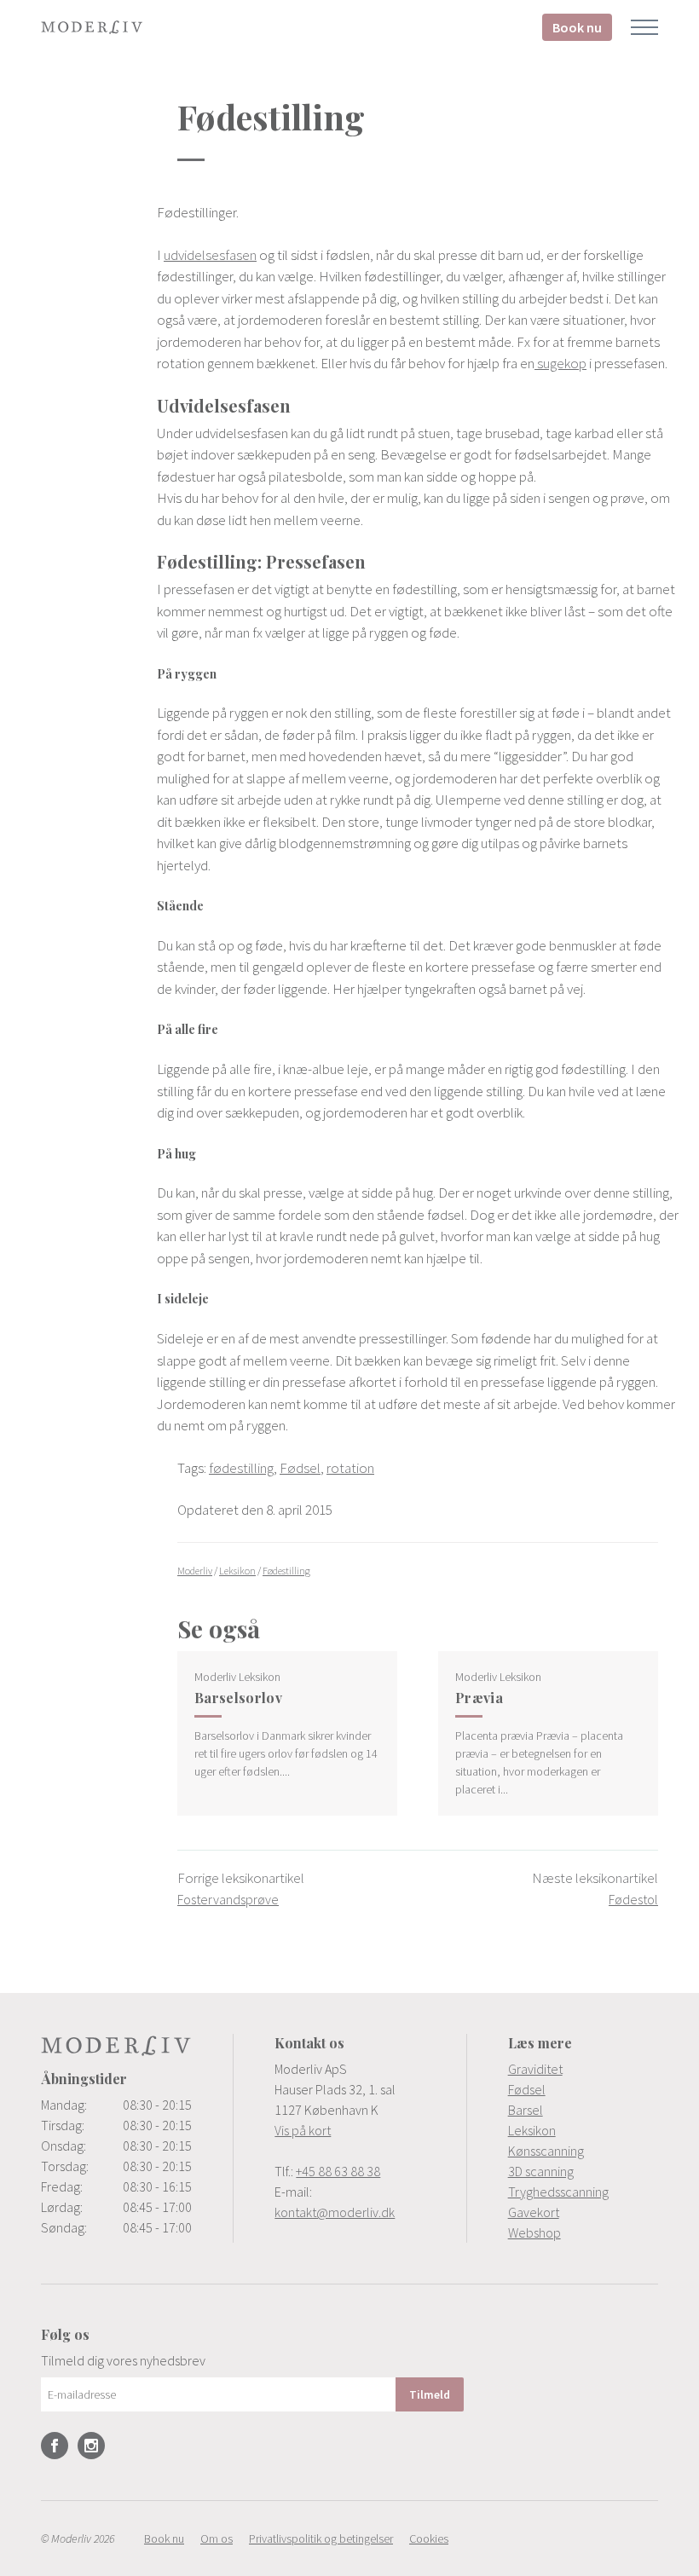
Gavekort (534, 2212)
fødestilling (241, 1468)
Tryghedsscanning (558, 2192)
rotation (350, 1468)
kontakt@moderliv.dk (335, 2212)
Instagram (91, 2446)
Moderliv (92, 27)
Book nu (577, 27)
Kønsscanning (546, 2151)
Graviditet (535, 2069)
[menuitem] (583, 2069)
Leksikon (532, 2130)
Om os (217, 2538)
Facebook (55, 2446)
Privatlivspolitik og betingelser (321, 2538)
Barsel (526, 2110)
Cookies (429, 2538)
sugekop (560, 363)
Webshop (534, 2232)
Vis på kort (303, 2130)
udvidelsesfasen (210, 255)
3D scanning (541, 2171)
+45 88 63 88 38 (338, 2171)
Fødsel (300, 1468)
